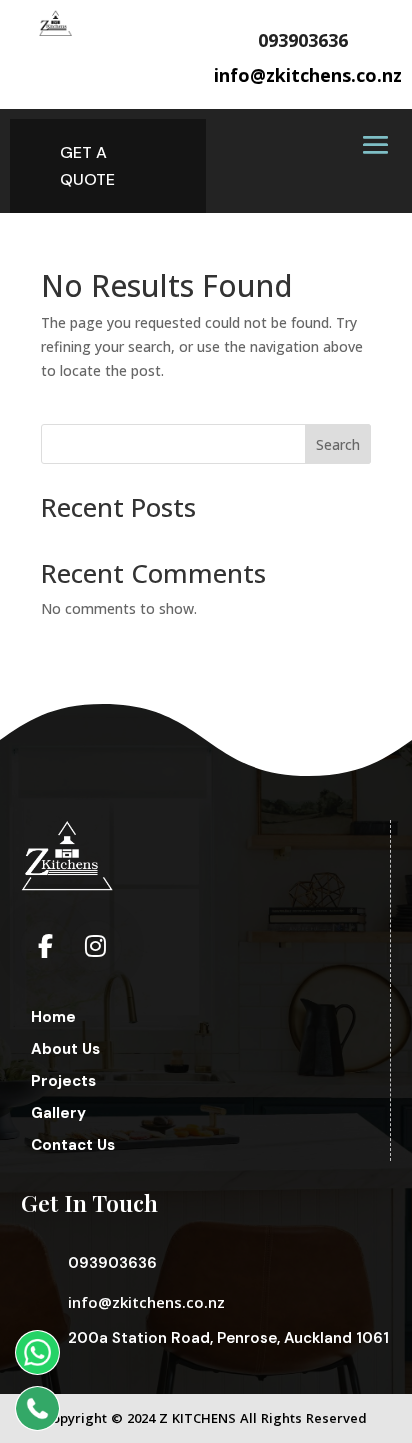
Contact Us (73, 1145)
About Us (65, 1049)
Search (338, 444)
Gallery (58, 1113)
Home (53, 1017)
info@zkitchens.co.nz (146, 1302)
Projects (63, 1081)
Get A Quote (87, 166)
